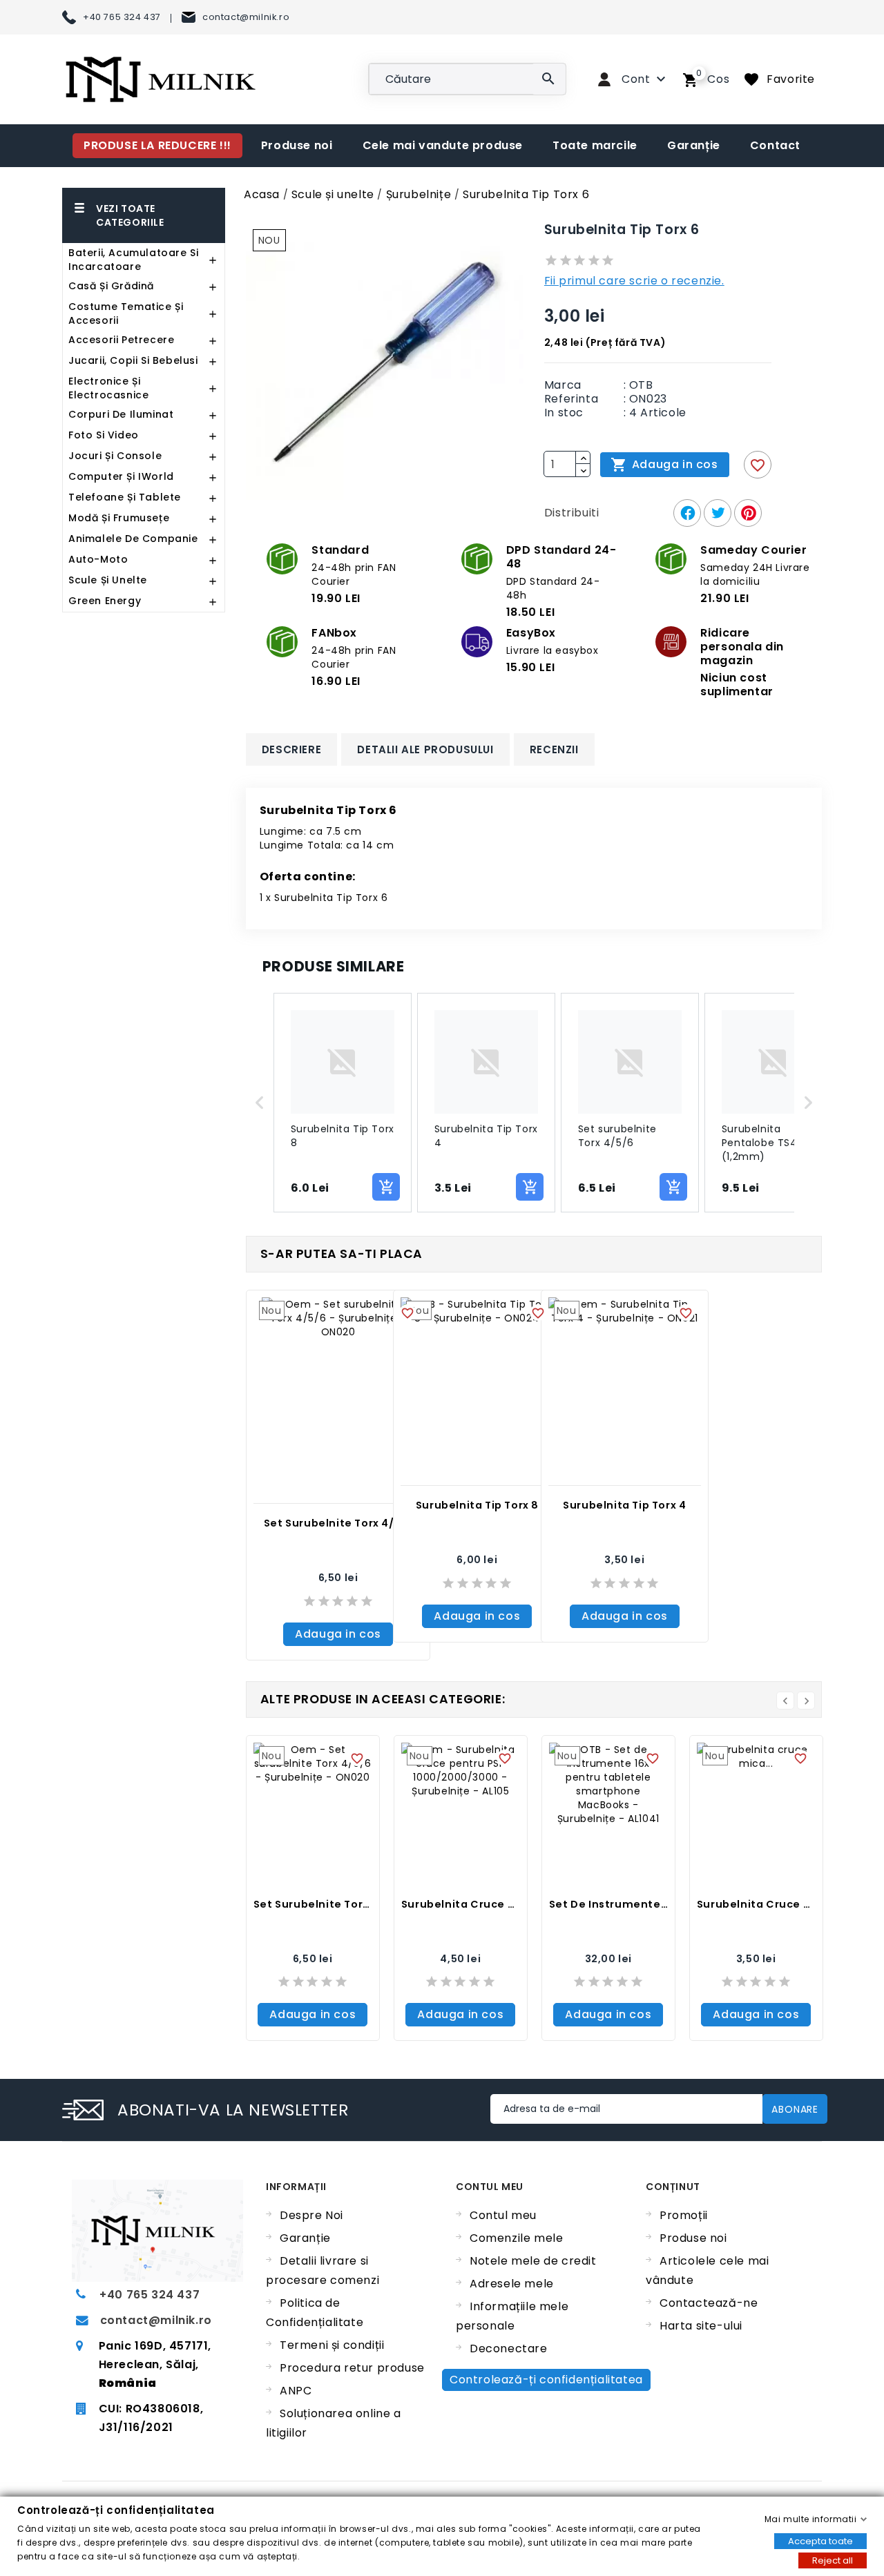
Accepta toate (820, 2540)
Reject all (833, 2560)
